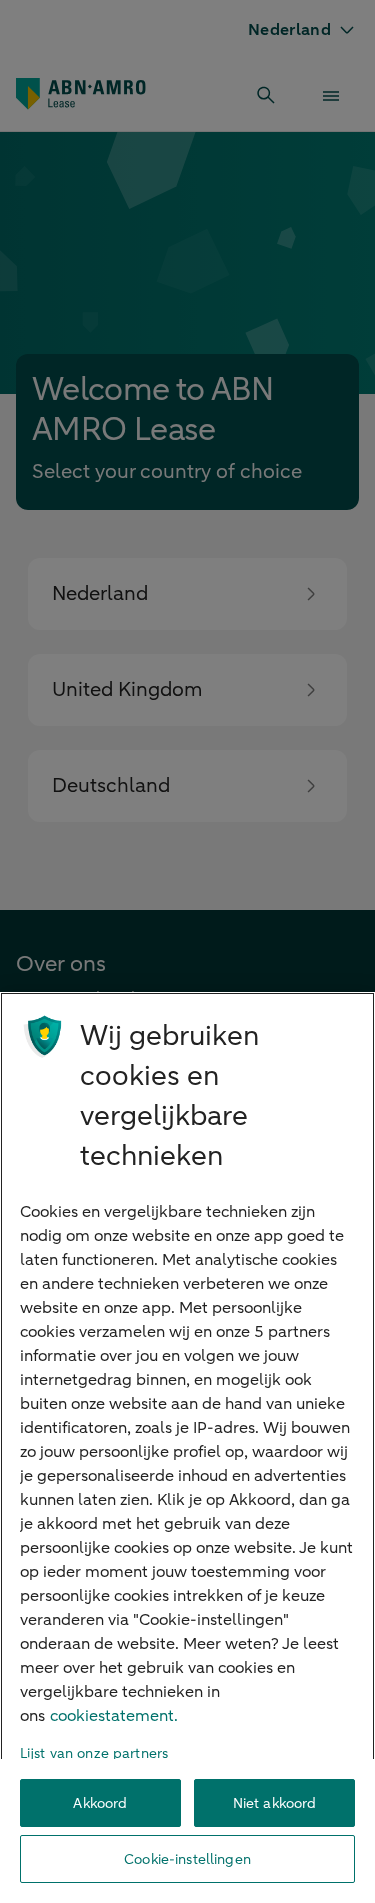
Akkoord (100, 1803)
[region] (187, 1447)
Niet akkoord (275, 1803)
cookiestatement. (114, 1716)
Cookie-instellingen (187, 1859)
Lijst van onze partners (94, 1753)
